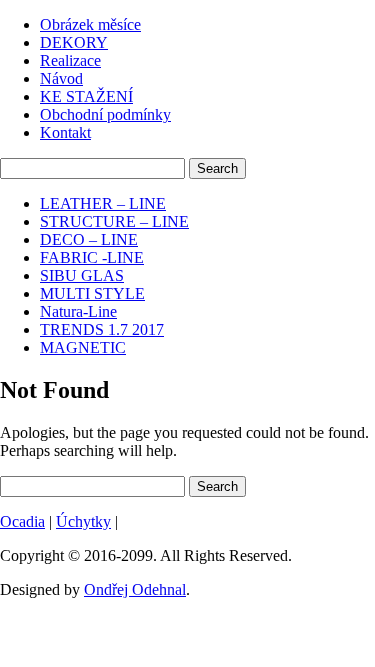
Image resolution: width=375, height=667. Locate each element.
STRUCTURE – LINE (114, 221)
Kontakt (65, 132)
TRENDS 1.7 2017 (102, 329)
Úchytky (83, 521)
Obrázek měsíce (90, 24)
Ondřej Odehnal (135, 589)
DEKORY (74, 42)
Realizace (70, 60)
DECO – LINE (89, 239)
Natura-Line (78, 311)
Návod (61, 78)
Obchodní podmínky (105, 114)
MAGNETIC (83, 347)
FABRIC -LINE (92, 257)
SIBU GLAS (82, 275)
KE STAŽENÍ (86, 96)
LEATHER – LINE (103, 203)
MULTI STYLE (92, 293)
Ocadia (22, 521)
